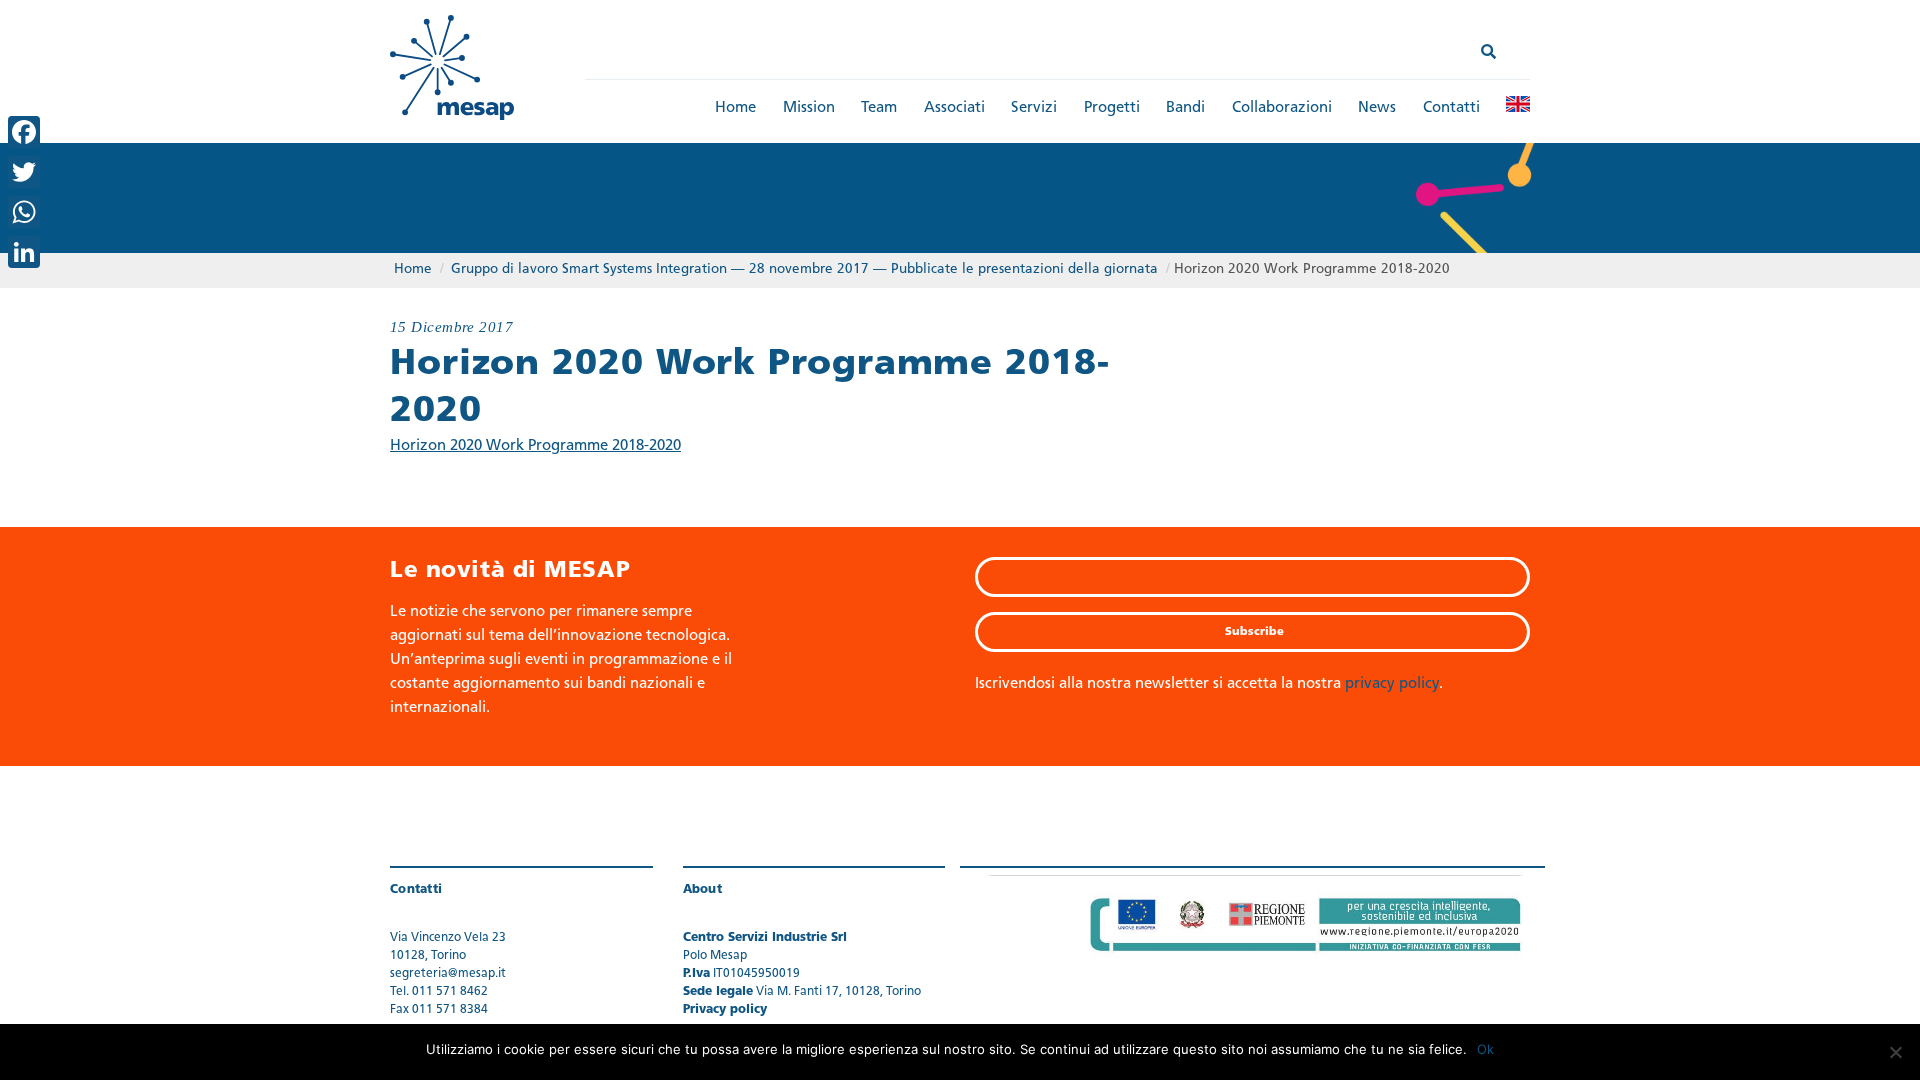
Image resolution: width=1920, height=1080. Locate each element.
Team (879, 108)
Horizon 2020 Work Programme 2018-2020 (535, 446)
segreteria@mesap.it (448, 974)
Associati (954, 108)
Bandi (1185, 108)
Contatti (1451, 108)
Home (735, 108)
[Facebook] (24, 132)
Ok (1485, 1049)
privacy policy (1392, 684)
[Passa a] (1518, 104)
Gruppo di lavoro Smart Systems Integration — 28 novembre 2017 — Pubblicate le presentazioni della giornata (804, 269)
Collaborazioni (1282, 108)
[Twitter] (24, 172)
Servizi (1034, 108)
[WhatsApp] (24, 212)
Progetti (1112, 108)
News (1377, 108)
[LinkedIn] (24, 252)
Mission (809, 108)
